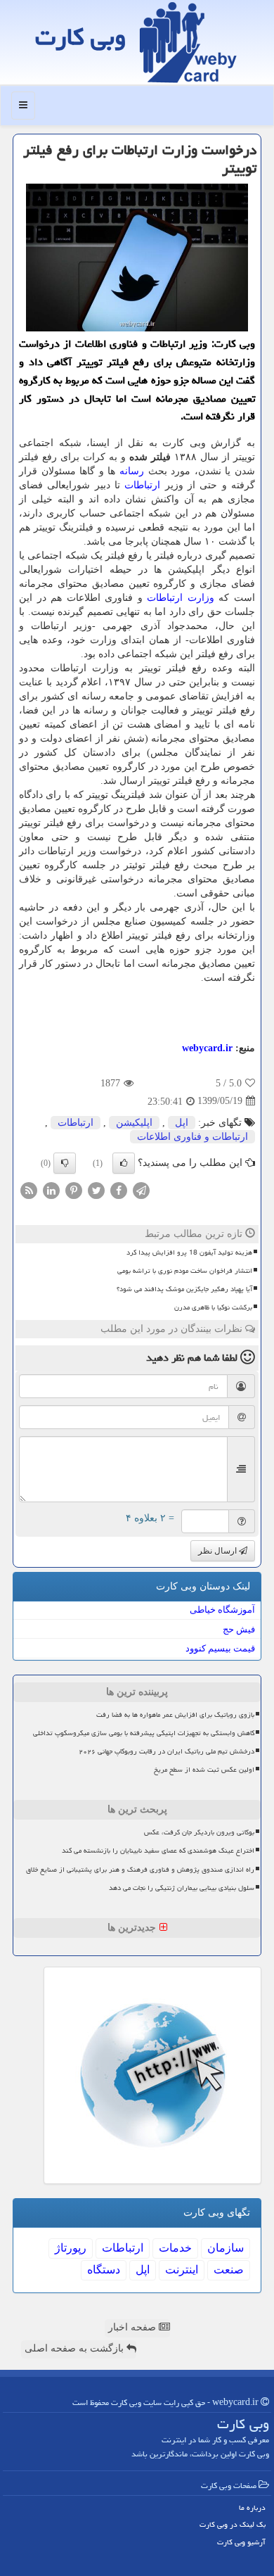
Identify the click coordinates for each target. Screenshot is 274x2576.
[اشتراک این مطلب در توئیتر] (96, 1189)
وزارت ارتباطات (181, 598)
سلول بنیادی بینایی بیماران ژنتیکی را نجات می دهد (182, 1888)
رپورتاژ (71, 2248)
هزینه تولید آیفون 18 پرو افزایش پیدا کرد (189, 1252)
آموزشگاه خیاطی (222, 1610)
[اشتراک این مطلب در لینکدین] (51, 1189)
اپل (182, 1123)
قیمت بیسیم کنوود (220, 1648)
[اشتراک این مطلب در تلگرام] (141, 1189)
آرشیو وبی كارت (241, 2542)
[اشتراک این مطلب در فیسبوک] (119, 1189)
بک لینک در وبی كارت (233, 2524)
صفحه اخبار (133, 2327)
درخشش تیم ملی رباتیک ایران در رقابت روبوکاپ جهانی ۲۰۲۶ (167, 1751)
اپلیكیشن (134, 1123)
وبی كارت (80, 37)
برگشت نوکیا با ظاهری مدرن (213, 1307)
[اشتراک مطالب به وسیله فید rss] (29, 1189)
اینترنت (182, 2270)
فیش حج (239, 1629)
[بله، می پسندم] (124, 1163)
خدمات (175, 2248)
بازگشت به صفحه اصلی (76, 2348)
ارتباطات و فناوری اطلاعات (193, 1137)
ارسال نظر (218, 1551)
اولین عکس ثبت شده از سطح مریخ (204, 1770)
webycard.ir (207, 1048)
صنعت (229, 2270)
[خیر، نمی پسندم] (65, 1163)
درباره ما (252, 2507)
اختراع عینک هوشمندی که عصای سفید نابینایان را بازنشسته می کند (158, 1851)
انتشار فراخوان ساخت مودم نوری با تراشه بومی (185, 1271)
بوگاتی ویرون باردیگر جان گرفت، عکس (199, 1832)
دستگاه (104, 2270)
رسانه (132, 471)
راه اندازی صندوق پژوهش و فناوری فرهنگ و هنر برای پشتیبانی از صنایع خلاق (140, 1870)
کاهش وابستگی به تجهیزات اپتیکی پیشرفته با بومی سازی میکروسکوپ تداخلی (144, 1733)
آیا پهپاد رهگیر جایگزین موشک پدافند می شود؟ (184, 1289)
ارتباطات (142, 485)
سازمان (226, 2248)
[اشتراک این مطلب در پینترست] (74, 1189)
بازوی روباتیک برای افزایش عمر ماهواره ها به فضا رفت (175, 1715)
